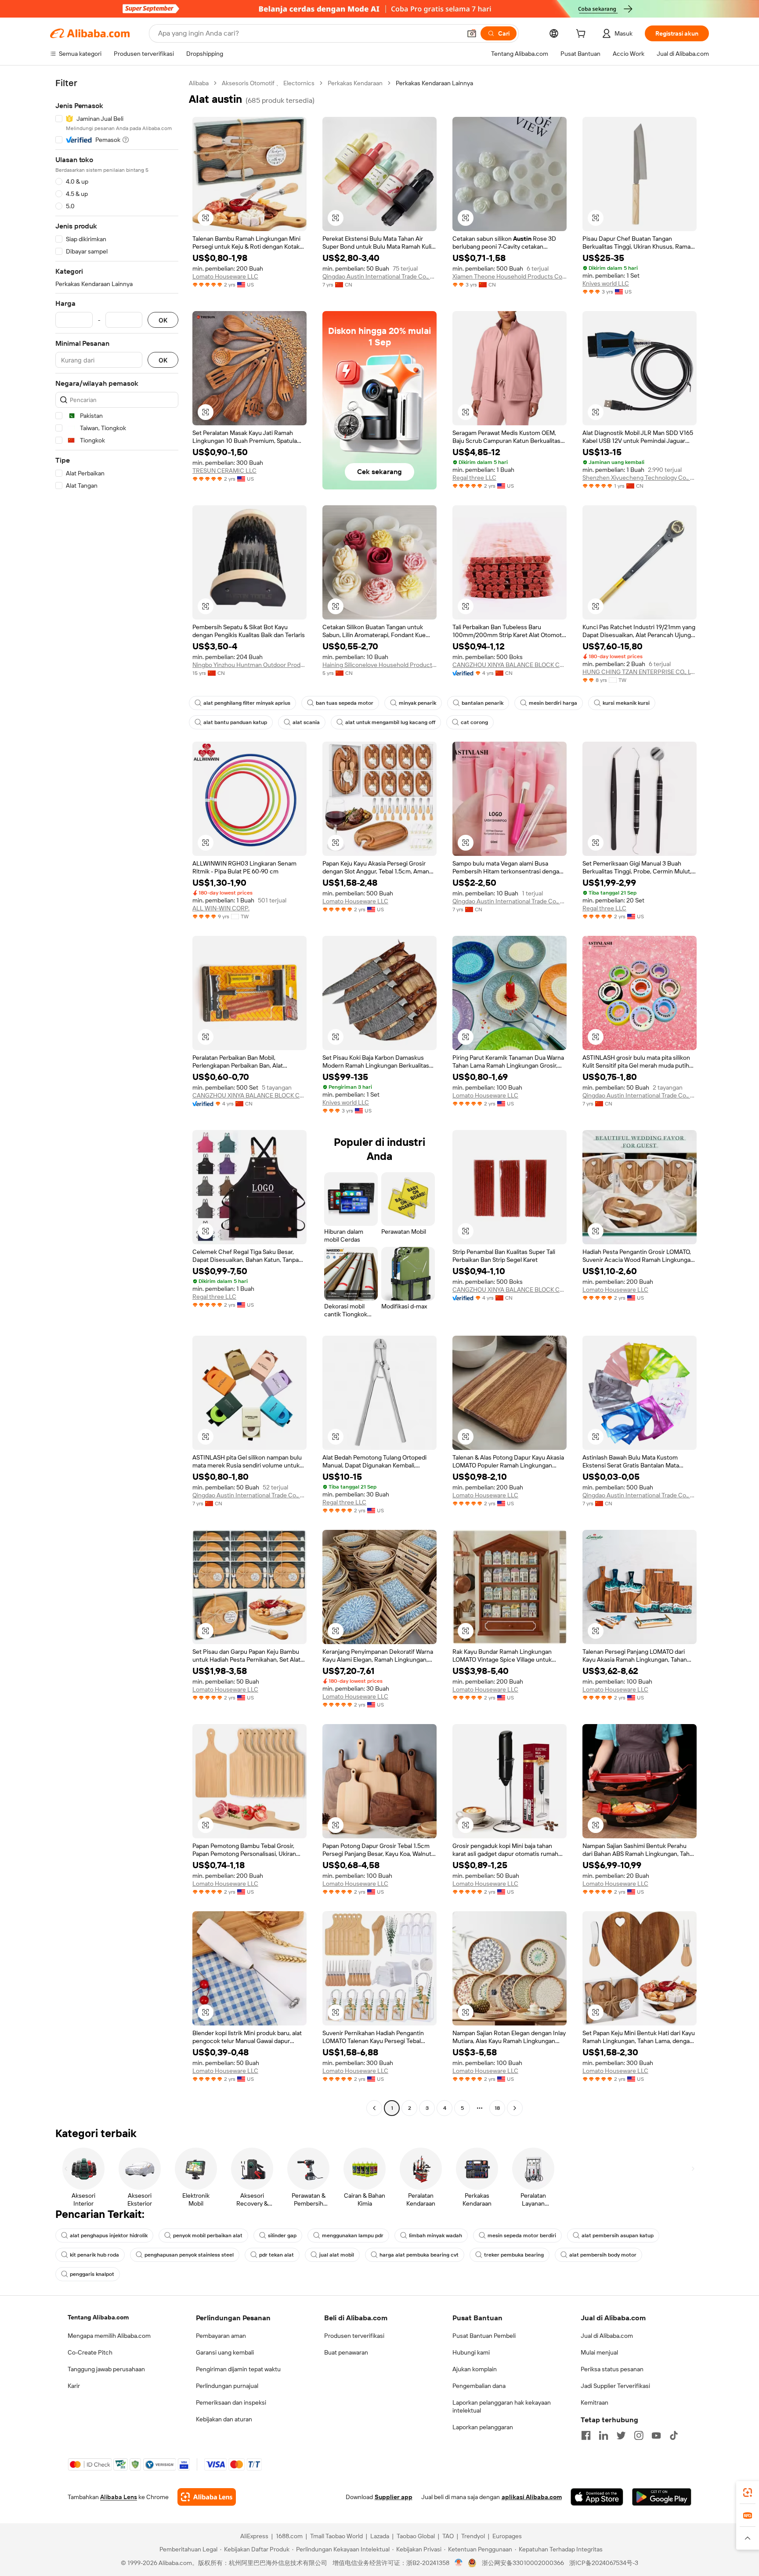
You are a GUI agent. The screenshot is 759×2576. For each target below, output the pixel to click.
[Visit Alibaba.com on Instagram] (639, 2435)
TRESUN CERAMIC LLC (224, 471)
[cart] (582, 35)
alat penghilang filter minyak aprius (247, 703)
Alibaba (199, 83)
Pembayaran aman (221, 2336)
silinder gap (282, 2235)
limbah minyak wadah (436, 2235)
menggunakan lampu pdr (353, 2235)
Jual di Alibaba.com (607, 2336)
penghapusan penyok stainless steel (189, 2255)
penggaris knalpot (92, 2274)
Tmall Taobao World (336, 2536)
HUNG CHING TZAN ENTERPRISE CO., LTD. (640, 672)
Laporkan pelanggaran (483, 2427)
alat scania (306, 722)
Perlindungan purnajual (227, 2386)
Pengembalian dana (479, 2386)
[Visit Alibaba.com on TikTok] (674, 2435)
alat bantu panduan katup (235, 722)
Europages (507, 2536)
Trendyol (473, 2536)
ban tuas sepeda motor (345, 703)
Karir (74, 2386)
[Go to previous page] (374, 2108)
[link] (748, 2493)
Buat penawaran (346, 2352)
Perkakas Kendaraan (355, 83)
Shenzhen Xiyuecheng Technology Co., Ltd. (640, 478)
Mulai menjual (599, 2352)
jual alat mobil (337, 2255)
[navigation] (117, 1097)
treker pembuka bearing (514, 2255)
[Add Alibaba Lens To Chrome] (207, 2497)
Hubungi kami (471, 2352)
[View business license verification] (459, 2563)
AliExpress (254, 2536)
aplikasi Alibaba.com (532, 2497)
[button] (472, 33)
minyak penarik (417, 703)
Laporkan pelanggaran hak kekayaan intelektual (502, 2406)
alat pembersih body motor (603, 2255)
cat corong (474, 722)
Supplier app (394, 2497)
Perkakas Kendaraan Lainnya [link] (434, 83)
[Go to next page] (515, 2108)
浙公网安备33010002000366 (523, 2563)
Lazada (380, 2536)
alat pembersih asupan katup (618, 2235)
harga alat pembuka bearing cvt (419, 2255)
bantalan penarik (483, 703)
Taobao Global (416, 2536)
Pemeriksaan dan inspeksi (231, 2402)
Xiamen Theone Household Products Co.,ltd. (510, 276)
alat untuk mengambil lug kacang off (390, 722)
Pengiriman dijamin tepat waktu (238, 2369)
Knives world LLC (606, 283)
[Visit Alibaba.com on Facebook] (586, 2435)
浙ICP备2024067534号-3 (604, 2563)
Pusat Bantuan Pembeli (484, 2336)
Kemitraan (595, 2402)
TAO (448, 2536)
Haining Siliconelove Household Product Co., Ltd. (379, 665)
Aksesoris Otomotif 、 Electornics (268, 83)
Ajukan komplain (475, 2369)
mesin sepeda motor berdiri (522, 2235)
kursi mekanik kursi (626, 703)
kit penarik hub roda (94, 2255)
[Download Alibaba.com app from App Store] (597, 2497)
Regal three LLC (474, 478)
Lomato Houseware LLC (225, 276)
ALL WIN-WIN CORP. (221, 908)
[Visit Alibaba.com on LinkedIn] (604, 2435)
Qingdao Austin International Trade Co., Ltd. (379, 276)
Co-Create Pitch (90, 2352)
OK (163, 320)
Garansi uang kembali (225, 2352)
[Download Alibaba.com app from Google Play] (662, 2497)
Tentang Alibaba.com (98, 2317)
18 (497, 2108)
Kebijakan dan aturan (224, 2419)
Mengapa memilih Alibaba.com (109, 2336)
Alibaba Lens (119, 2497)
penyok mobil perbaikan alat (208, 2235)
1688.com (289, 2536)
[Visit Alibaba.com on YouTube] (656, 2435)
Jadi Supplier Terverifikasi (615, 2386)
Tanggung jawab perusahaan (106, 2369)
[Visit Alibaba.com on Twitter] (621, 2435)
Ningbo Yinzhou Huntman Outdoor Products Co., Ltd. (249, 665)
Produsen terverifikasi (354, 2336)
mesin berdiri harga (553, 703)
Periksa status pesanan (612, 2369)
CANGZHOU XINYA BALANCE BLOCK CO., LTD (510, 665)
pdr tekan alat (276, 2255)
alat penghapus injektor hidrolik (109, 2235)
